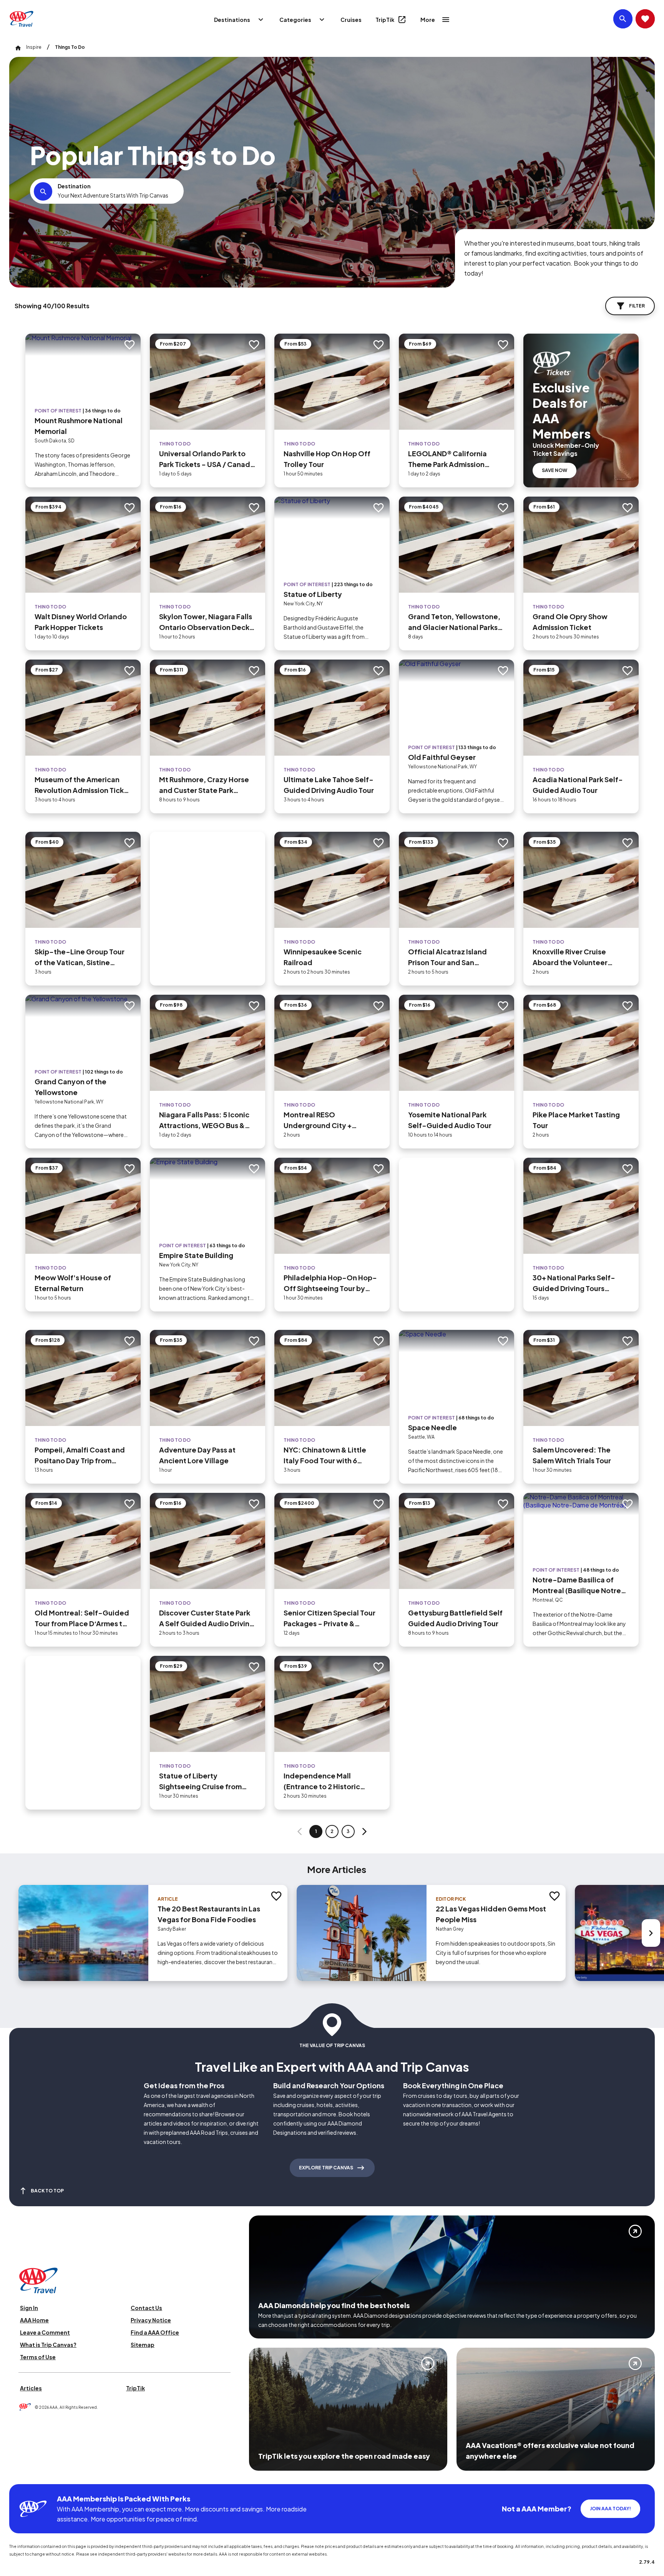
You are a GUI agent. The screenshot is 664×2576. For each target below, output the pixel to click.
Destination (74, 186)
